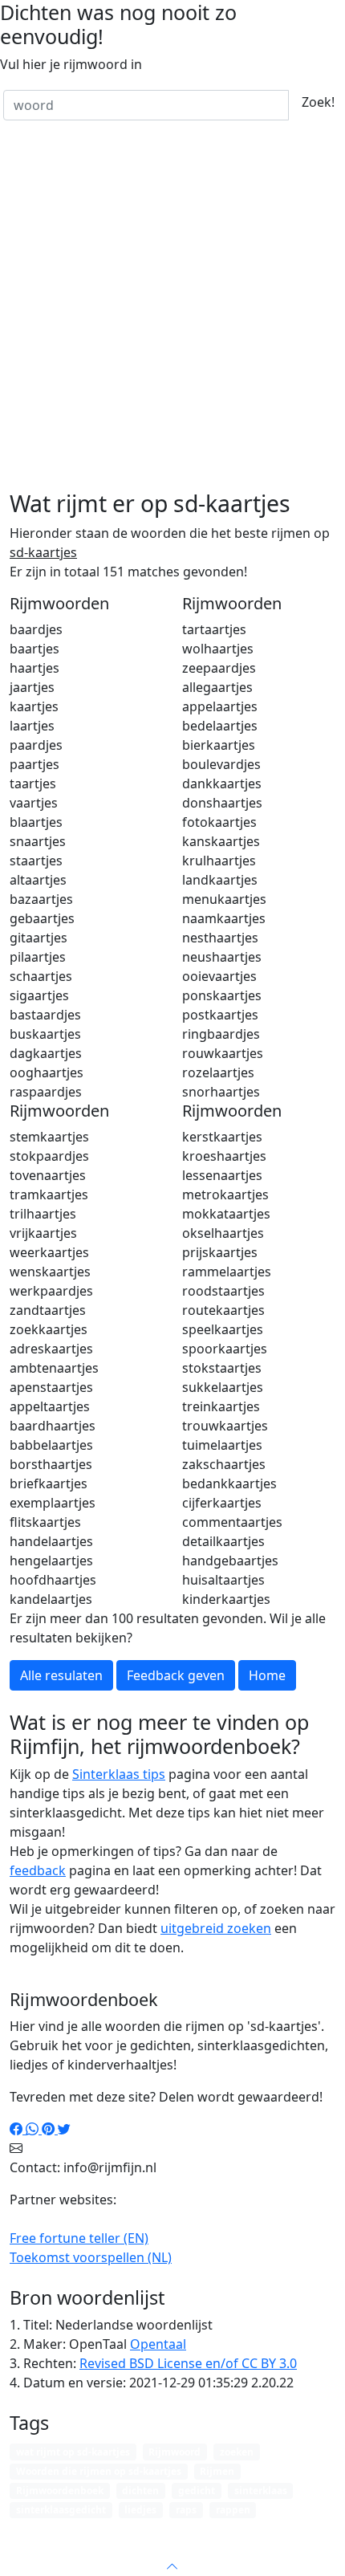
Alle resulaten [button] (61, 1675)
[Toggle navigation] (313, 2531)
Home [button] (267, 1675)
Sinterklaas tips (119, 1774)
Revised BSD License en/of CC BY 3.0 (188, 2363)
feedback (38, 1870)
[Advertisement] (172, 309)
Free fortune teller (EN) (79, 2238)
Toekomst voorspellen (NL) (91, 2257)
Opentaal (158, 2344)
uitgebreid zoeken (216, 1928)
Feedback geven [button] (176, 1675)
